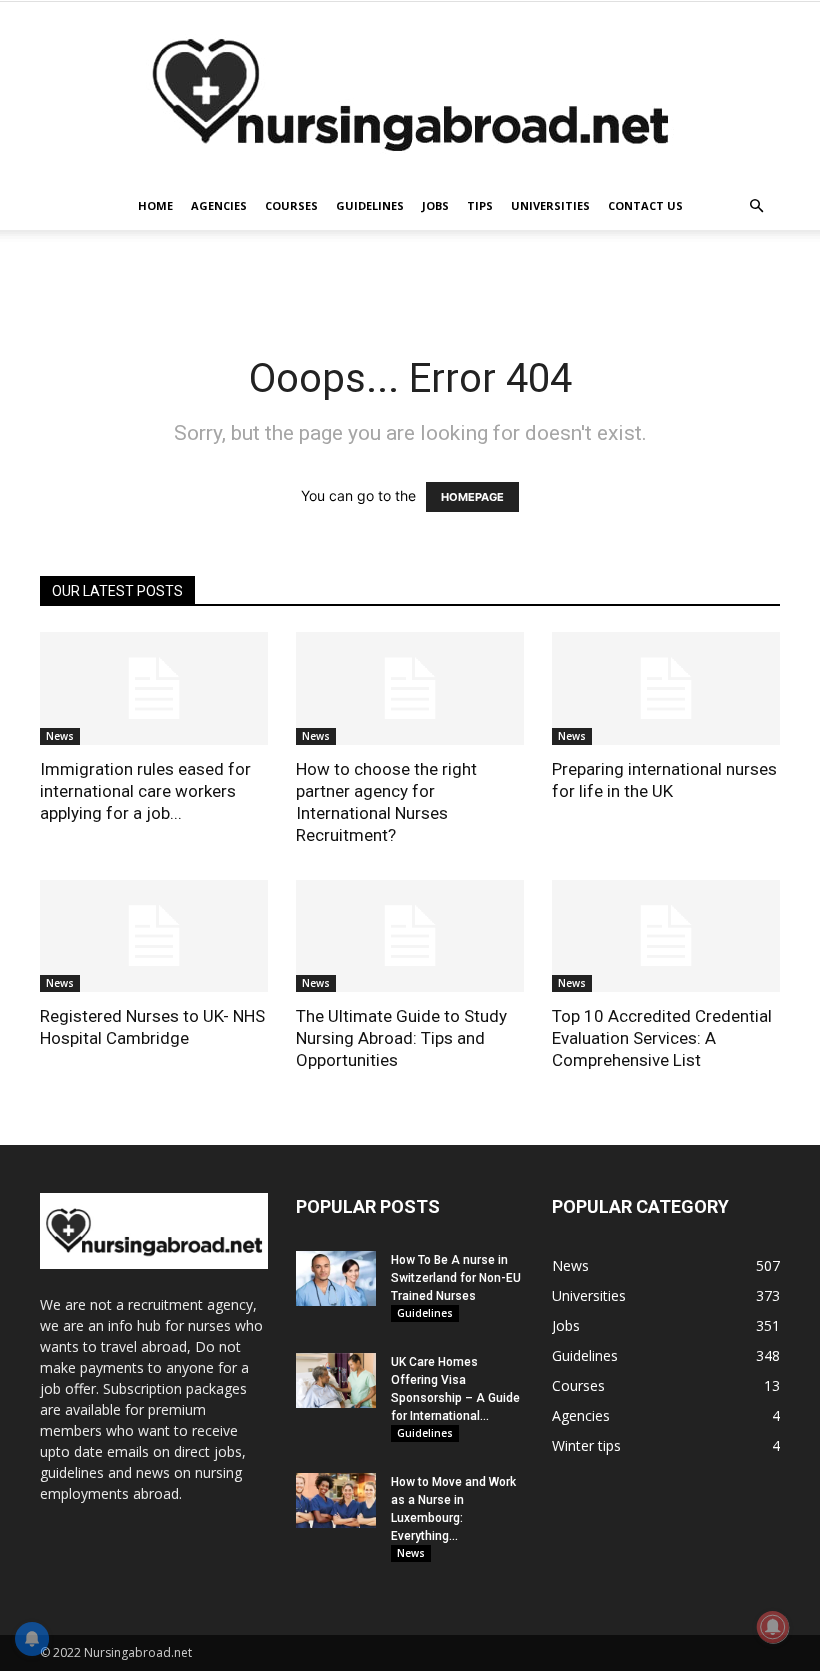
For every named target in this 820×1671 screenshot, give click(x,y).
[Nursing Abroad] (410, 92)
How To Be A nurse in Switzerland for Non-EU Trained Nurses (456, 1278)
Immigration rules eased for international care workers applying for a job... (145, 791)
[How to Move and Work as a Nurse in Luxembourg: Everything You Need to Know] (336, 1500)
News (60, 736)
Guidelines (370, 205)
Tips (480, 205)
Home (155, 205)
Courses (291, 205)
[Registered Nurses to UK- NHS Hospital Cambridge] (154, 936)
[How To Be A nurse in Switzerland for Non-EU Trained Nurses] (336, 1278)
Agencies (219, 205)
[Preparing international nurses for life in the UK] (666, 688)
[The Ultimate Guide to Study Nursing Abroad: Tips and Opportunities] (410, 936)
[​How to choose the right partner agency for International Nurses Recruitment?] (410, 688)
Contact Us (645, 205)
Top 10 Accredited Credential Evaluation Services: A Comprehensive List (662, 1038)
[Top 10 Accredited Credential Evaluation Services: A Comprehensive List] (666, 936)
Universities (550, 205)
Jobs (435, 205)
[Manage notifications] (773, 1627)
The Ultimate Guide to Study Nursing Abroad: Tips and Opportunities (401, 1038)
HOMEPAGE (472, 497)
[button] (756, 206)
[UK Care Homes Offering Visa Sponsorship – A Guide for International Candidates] (336, 1380)
